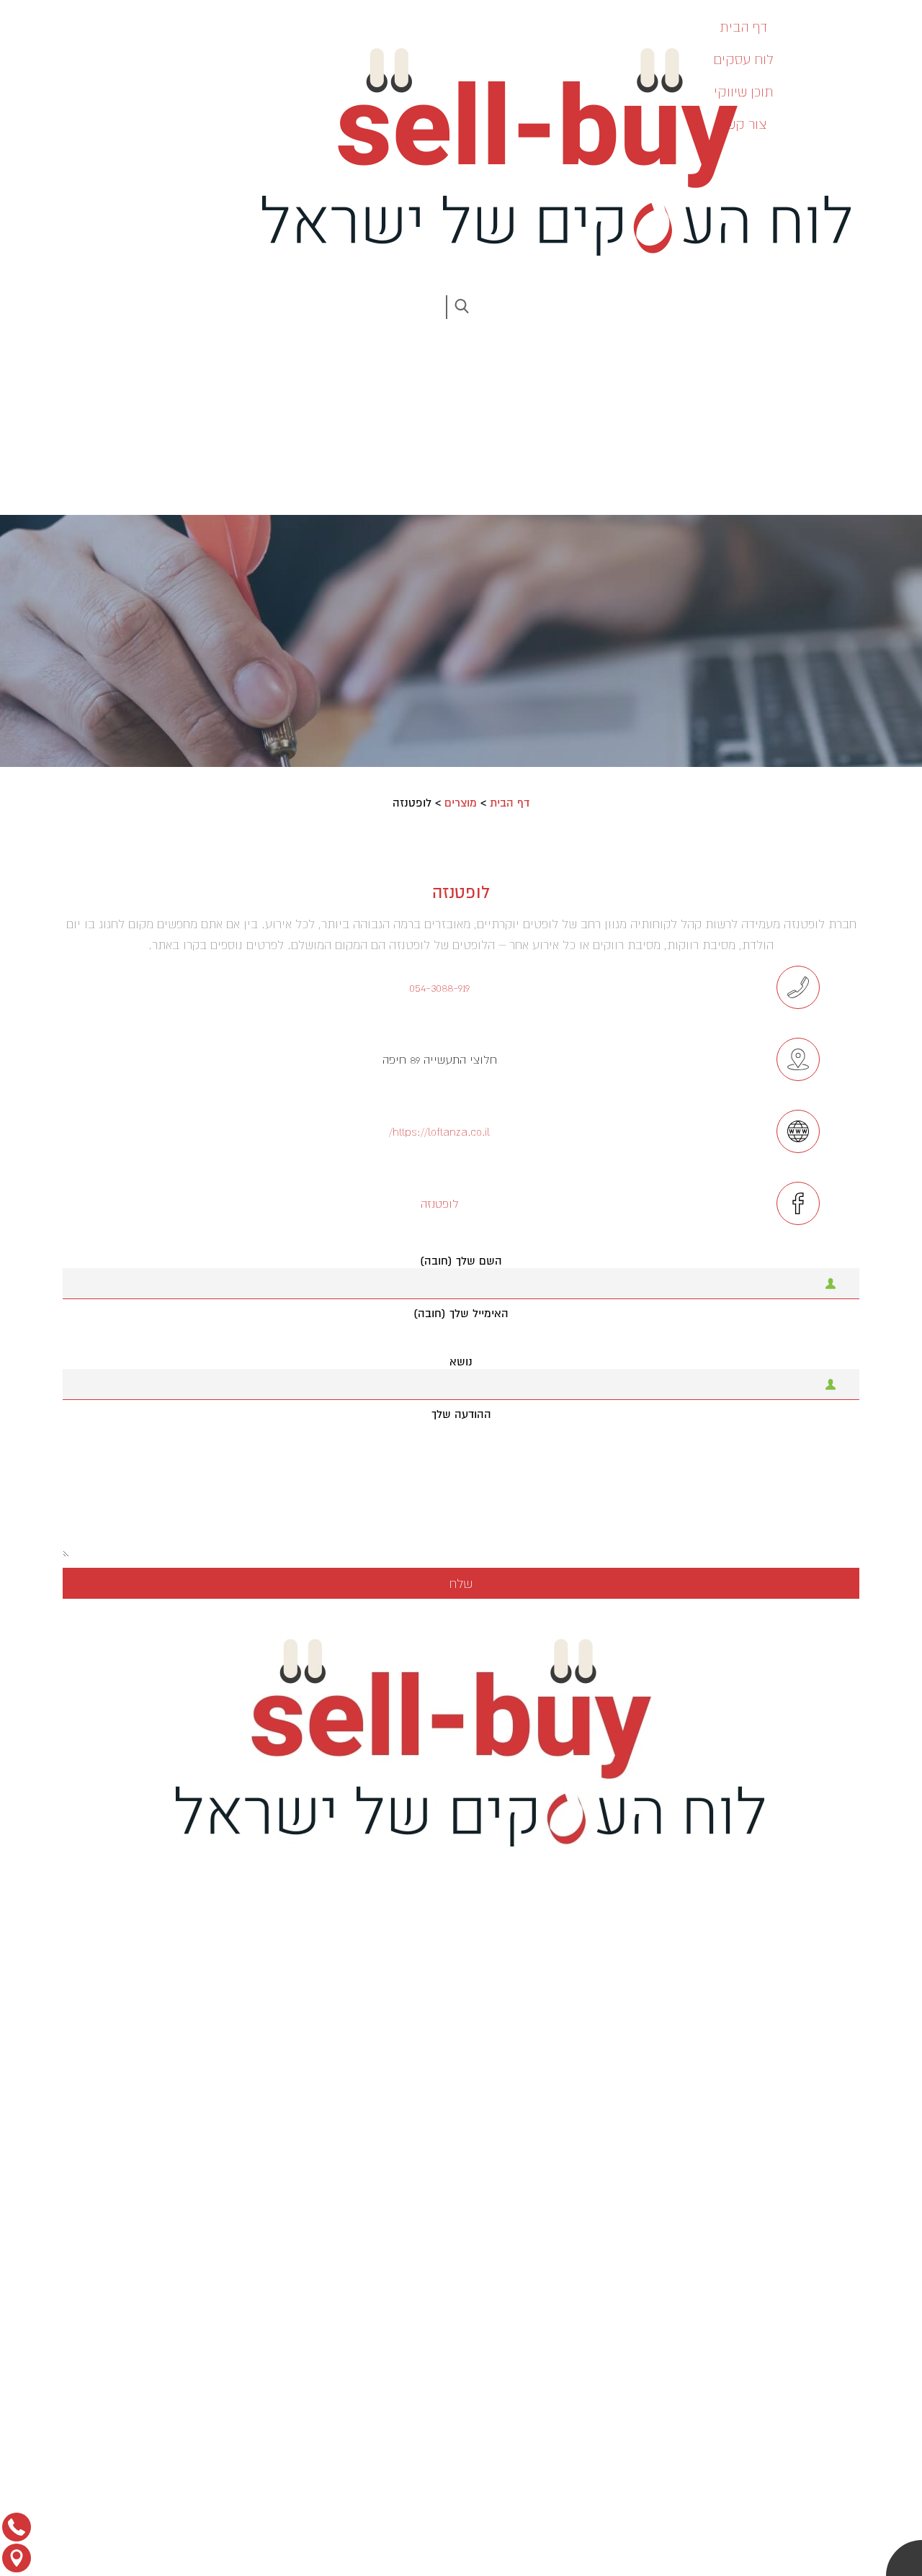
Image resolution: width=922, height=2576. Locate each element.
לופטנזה (440, 1203)
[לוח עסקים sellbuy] (547, 152)
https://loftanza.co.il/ (439, 1131)
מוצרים (461, 803)
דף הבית (510, 803)
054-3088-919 (439, 987)
